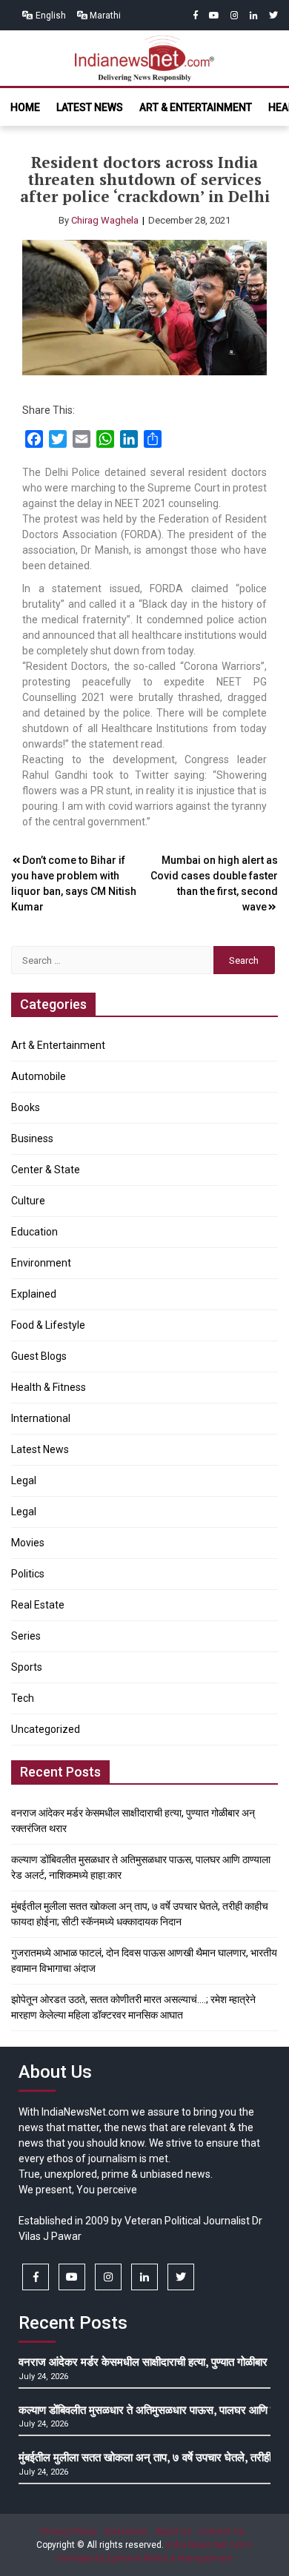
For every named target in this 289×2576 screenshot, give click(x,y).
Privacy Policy (69, 2532)
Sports (27, 1667)
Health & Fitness (49, 1387)
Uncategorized (46, 1729)
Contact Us (222, 2532)
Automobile (39, 1076)
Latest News (90, 107)
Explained (34, 1294)
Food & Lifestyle (48, 1325)
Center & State (46, 1170)
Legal (24, 1480)
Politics (28, 1574)
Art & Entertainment (196, 107)
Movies (28, 1543)
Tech (23, 1698)
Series (26, 1636)
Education (34, 1232)
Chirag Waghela (105, 220)
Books (26, 1107)
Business (32, 1138)
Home (25, 107)
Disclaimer (126, 2532)
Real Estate (38, 1605)
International (41, 1418)
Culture (28, 1201)
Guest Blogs (39, 1356)
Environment (41, 1263)
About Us (173, 2532)
